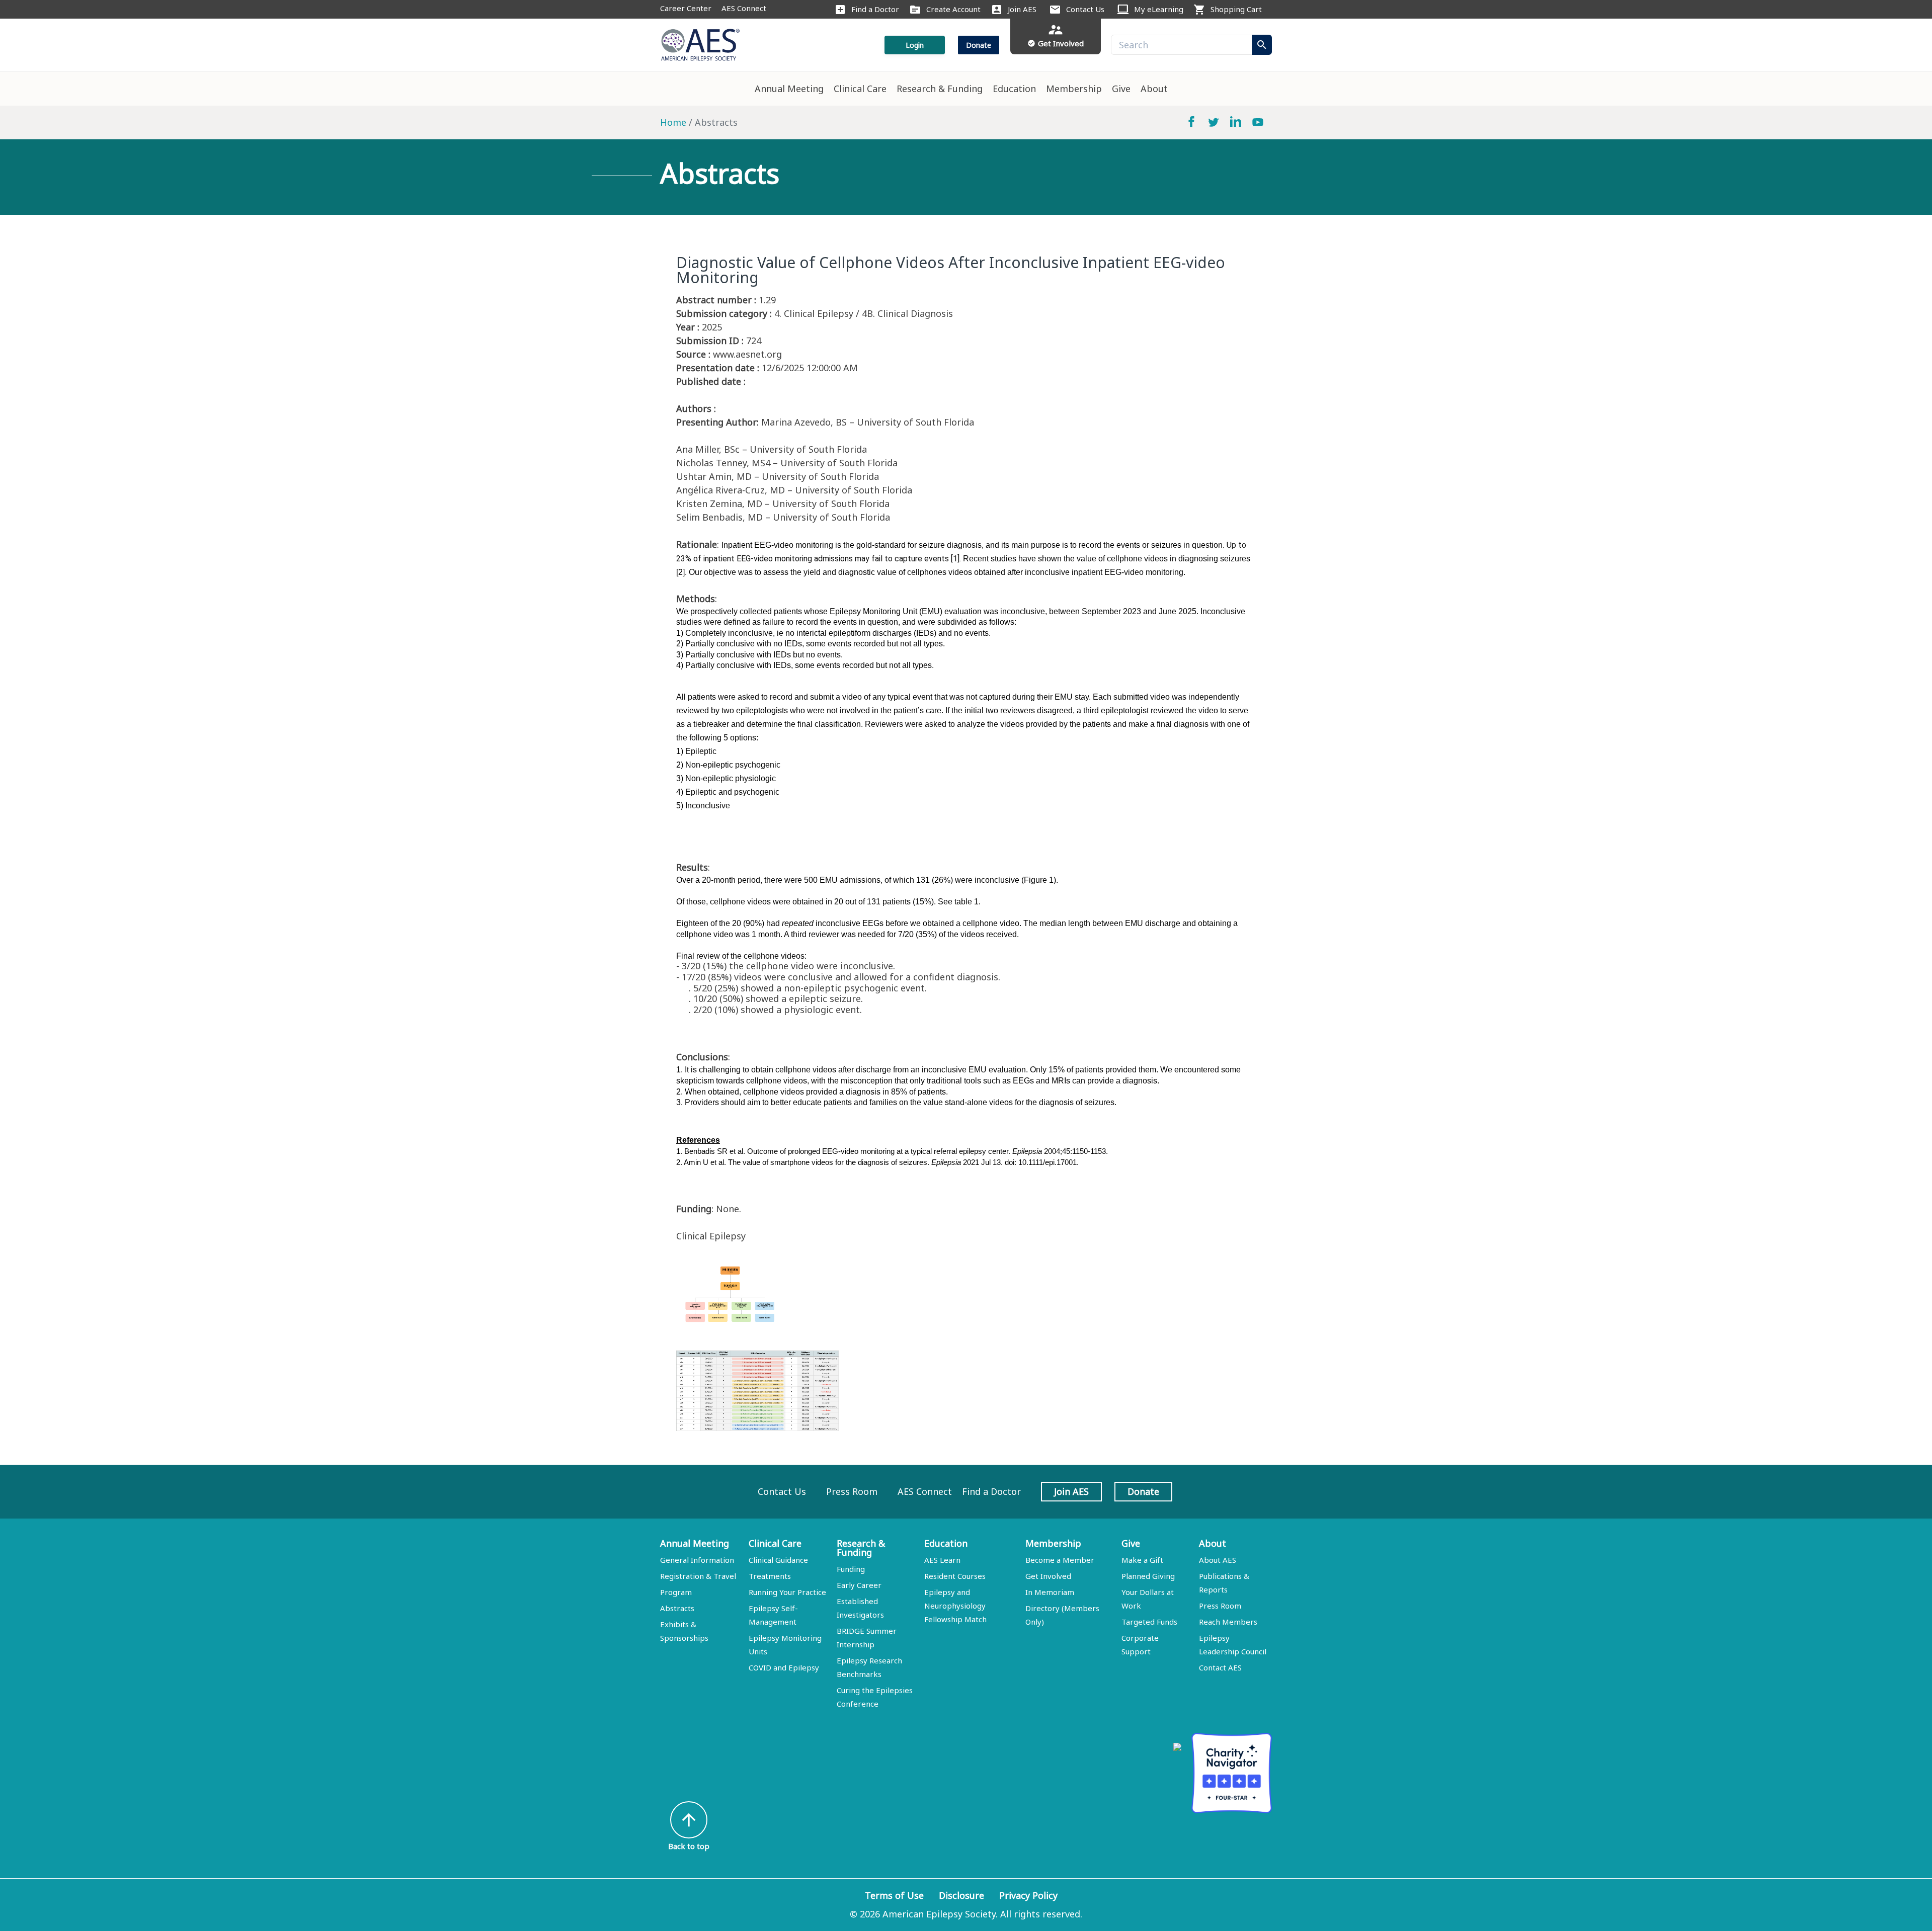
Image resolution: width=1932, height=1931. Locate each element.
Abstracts (677, 1608)
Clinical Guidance (778, 1560)
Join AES (1022, 9)
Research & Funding (940, 89)
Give (1121, 89)
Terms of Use (894, 1895)
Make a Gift (1142, 1560)
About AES (1218, 1560)
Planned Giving (1148, 1576)
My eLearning (1159, 9)
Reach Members (1228, 1622)
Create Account (953, 9)
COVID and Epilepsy (784, 1667)
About (1154, 89)
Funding (851, 1569)
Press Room (852, 1491)
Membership (1074, 89)
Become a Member (1060, 1560)
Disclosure (961, 1895)
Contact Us (1085, 9)
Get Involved (1048, 1576)
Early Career (859, 1585)
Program (676, 1592)
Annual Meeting (789, 89)
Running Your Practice (787, 1592)
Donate (979, 45)
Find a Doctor (875, 9)
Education (1014, 89)
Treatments (770, 1576)
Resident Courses (955, 1576)
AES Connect (744, 8)
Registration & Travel (698, 1576)
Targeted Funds (1149, 1622)
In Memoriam (1050, 1592)
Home (673, 122)
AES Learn (942, 1560)
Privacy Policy (1028, 1895)
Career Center (686, 8)
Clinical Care (860, 89)
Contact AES (1220, 1667)
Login (915, 45)
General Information (697, 1560)
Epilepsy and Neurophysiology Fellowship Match (955, 1606)
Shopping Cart (1236, 9)
